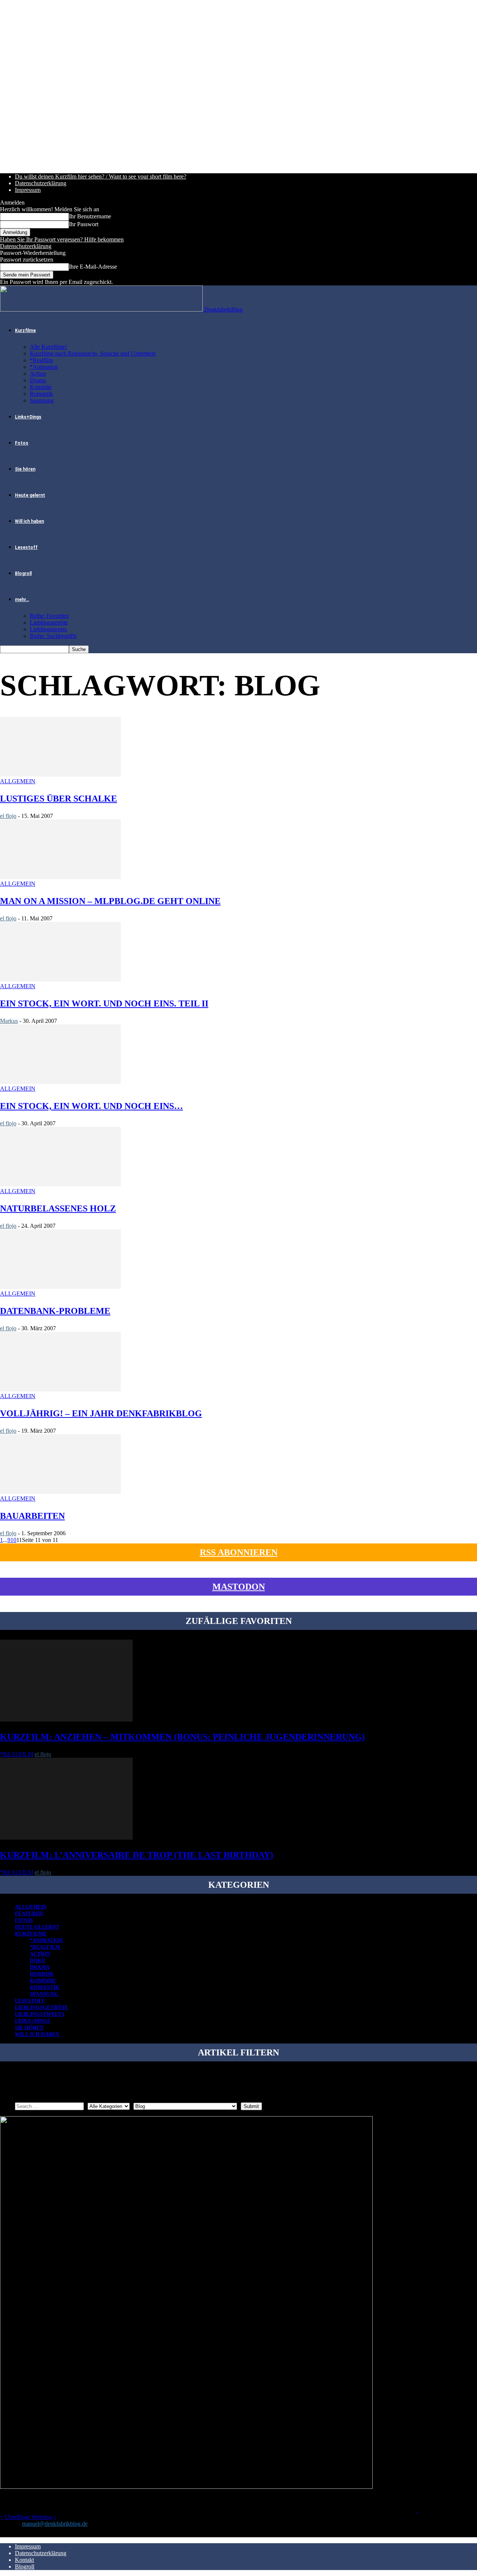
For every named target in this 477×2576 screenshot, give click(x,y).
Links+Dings (28, 417)
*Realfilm (41, 360)
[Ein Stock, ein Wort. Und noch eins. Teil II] (60, 979)
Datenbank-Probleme (55, 1311)
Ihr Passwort (84, 224)
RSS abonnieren (239, 1552)
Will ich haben (29, 521)
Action (38, 374)
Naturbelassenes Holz (58, 1208)
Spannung (42, 400)
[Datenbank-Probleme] (60, 1287)
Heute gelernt (30, 495)
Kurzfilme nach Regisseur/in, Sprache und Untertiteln (93, 353)
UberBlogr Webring (28, 2517)
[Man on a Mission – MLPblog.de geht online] (60, 877)
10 (13, 1540)
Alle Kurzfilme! (48, 347)
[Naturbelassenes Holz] (60, 1184)
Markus (9, 1021)
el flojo (8, 816)
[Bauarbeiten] (60, 1492)
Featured (29, 1914)
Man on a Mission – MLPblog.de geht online (110, 901)
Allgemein (18, 781)
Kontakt (24, 2560)
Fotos (22, 443)
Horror (42, 1974)
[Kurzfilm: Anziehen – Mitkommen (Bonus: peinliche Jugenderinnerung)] (66, 1720)
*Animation (44, 367)
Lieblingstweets (48, 629)
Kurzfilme (25, 331)
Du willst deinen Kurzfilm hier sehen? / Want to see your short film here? (101, 176)
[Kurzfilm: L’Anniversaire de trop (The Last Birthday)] (66, 1838)
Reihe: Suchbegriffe (53, 636)
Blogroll (23, 573)
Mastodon (239, 1587)
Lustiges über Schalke (59, 799)
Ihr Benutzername (90, 216)
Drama (38, 380)
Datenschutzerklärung (41, 183)
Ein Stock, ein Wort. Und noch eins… (91, 1106)
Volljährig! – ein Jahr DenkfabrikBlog (101, 1413)
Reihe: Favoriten (49, 616)
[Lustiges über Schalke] (60, 775)
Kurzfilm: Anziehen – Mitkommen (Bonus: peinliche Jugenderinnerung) (182, 1737)
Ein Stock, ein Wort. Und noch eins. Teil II (104, 1003)
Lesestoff (26, 547)
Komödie (41, 387)
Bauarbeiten (32, 1516)
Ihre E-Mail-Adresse (93, 267)
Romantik (41, 394)
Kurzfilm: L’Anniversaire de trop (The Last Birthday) (137, 1855)
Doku (38, 1961)
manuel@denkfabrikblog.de (55, 2524)
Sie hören (25, 469)
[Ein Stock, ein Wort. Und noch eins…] (60, 1082)
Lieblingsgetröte (49, 622)
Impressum (28, 190)
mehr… (22, 600)
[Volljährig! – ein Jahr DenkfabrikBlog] (60, 1389)
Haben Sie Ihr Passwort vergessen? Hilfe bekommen (62, 239)
